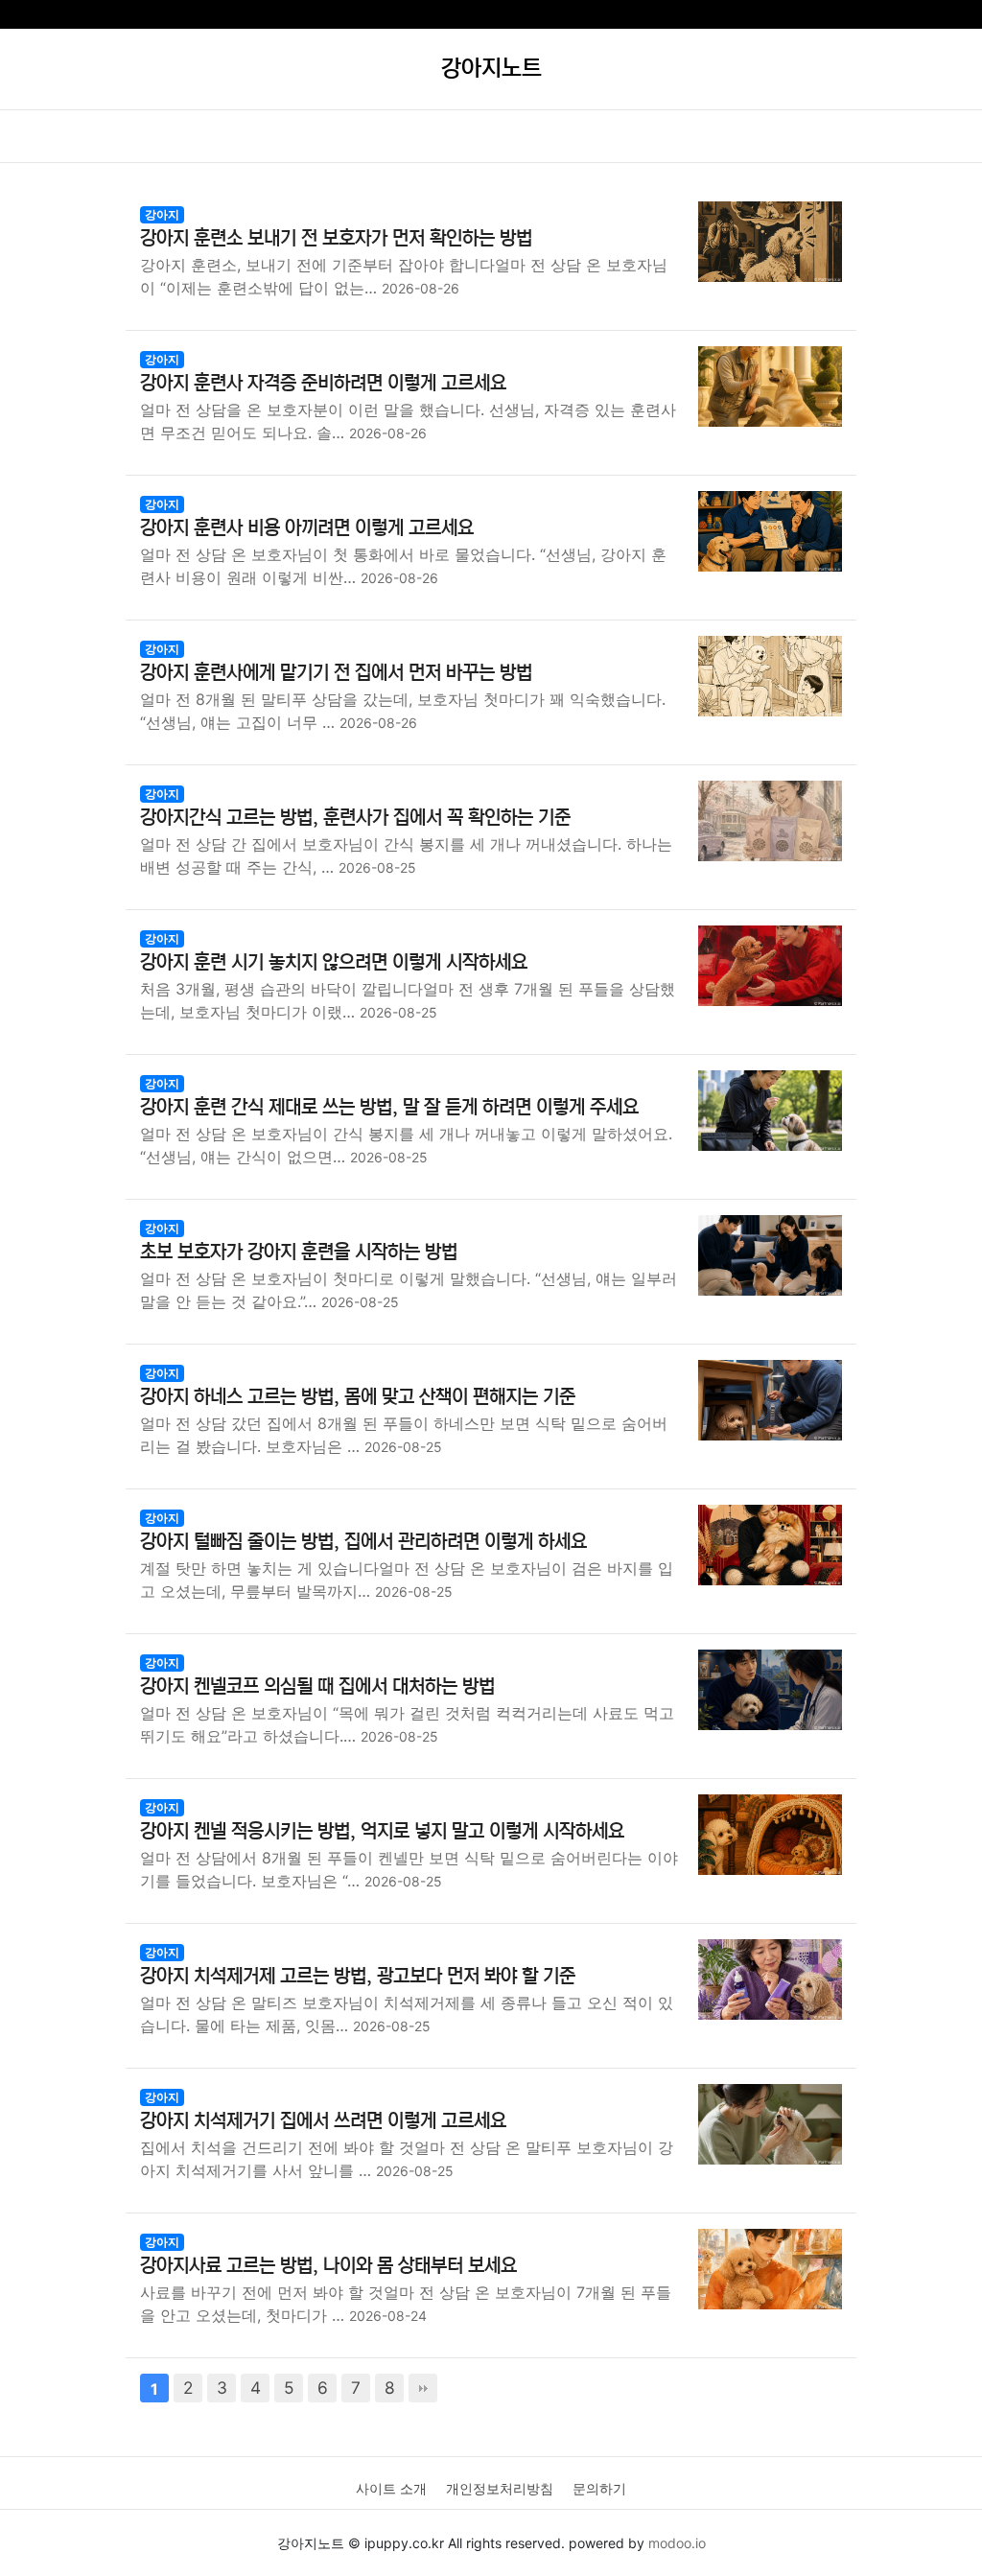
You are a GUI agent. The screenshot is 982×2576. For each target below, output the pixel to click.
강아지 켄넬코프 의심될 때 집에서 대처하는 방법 (317, 1686)
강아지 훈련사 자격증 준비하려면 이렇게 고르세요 (323, 383)
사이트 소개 (391, 2488)
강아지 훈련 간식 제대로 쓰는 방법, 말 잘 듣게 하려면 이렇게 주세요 (389, 1107)
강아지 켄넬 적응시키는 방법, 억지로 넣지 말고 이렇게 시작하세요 (382, 1831)
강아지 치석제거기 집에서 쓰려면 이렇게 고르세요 (323, 2121)
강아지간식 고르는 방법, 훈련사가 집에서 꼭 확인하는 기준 (355, 818)
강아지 (162, 214)
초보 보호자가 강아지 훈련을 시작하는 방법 (299, 1252)
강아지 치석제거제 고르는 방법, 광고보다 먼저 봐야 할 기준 (358, 1976)
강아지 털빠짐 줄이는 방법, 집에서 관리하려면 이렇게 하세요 (363, 1542)
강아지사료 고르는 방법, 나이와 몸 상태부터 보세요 (328, 2266)
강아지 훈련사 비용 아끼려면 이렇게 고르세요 (307, 528)
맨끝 (423, 2388)
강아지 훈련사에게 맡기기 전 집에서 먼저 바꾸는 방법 (336, 673)
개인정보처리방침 (500, 2488)
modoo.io (677, 2543)
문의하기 (599, 2488)
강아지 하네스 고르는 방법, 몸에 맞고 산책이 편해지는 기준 (358, 1397)
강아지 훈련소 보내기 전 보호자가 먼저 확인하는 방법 (336, 238)
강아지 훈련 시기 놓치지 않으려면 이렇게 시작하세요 (334, 962)
